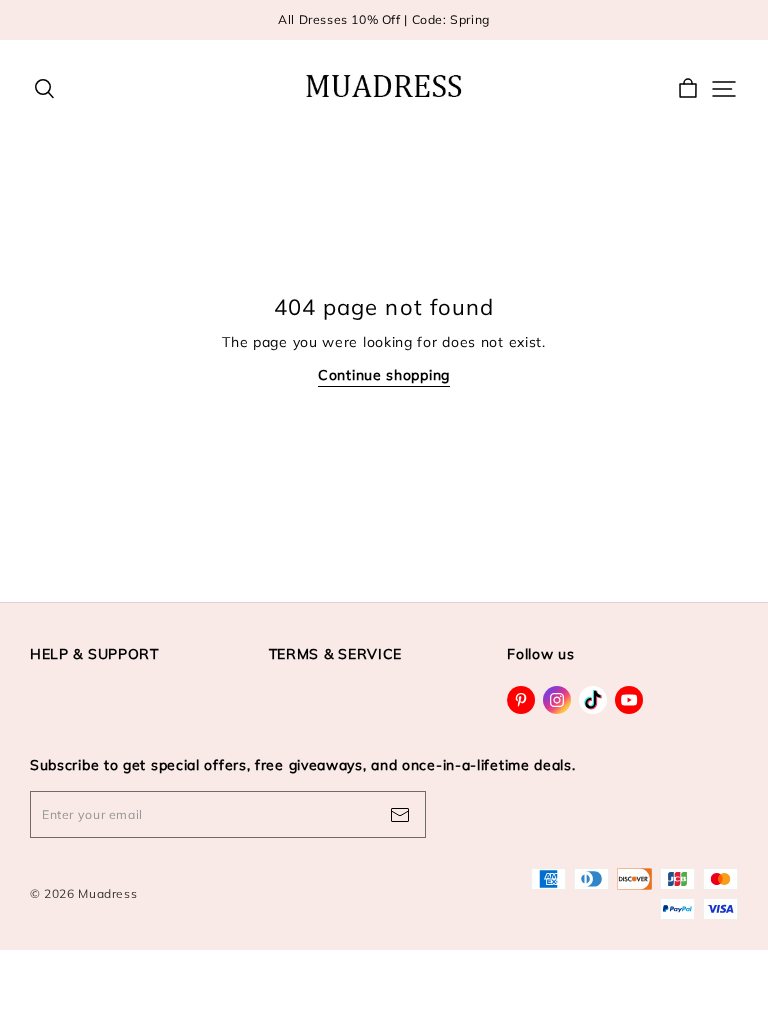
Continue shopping (384, 375)
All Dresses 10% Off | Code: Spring (384, 19)
